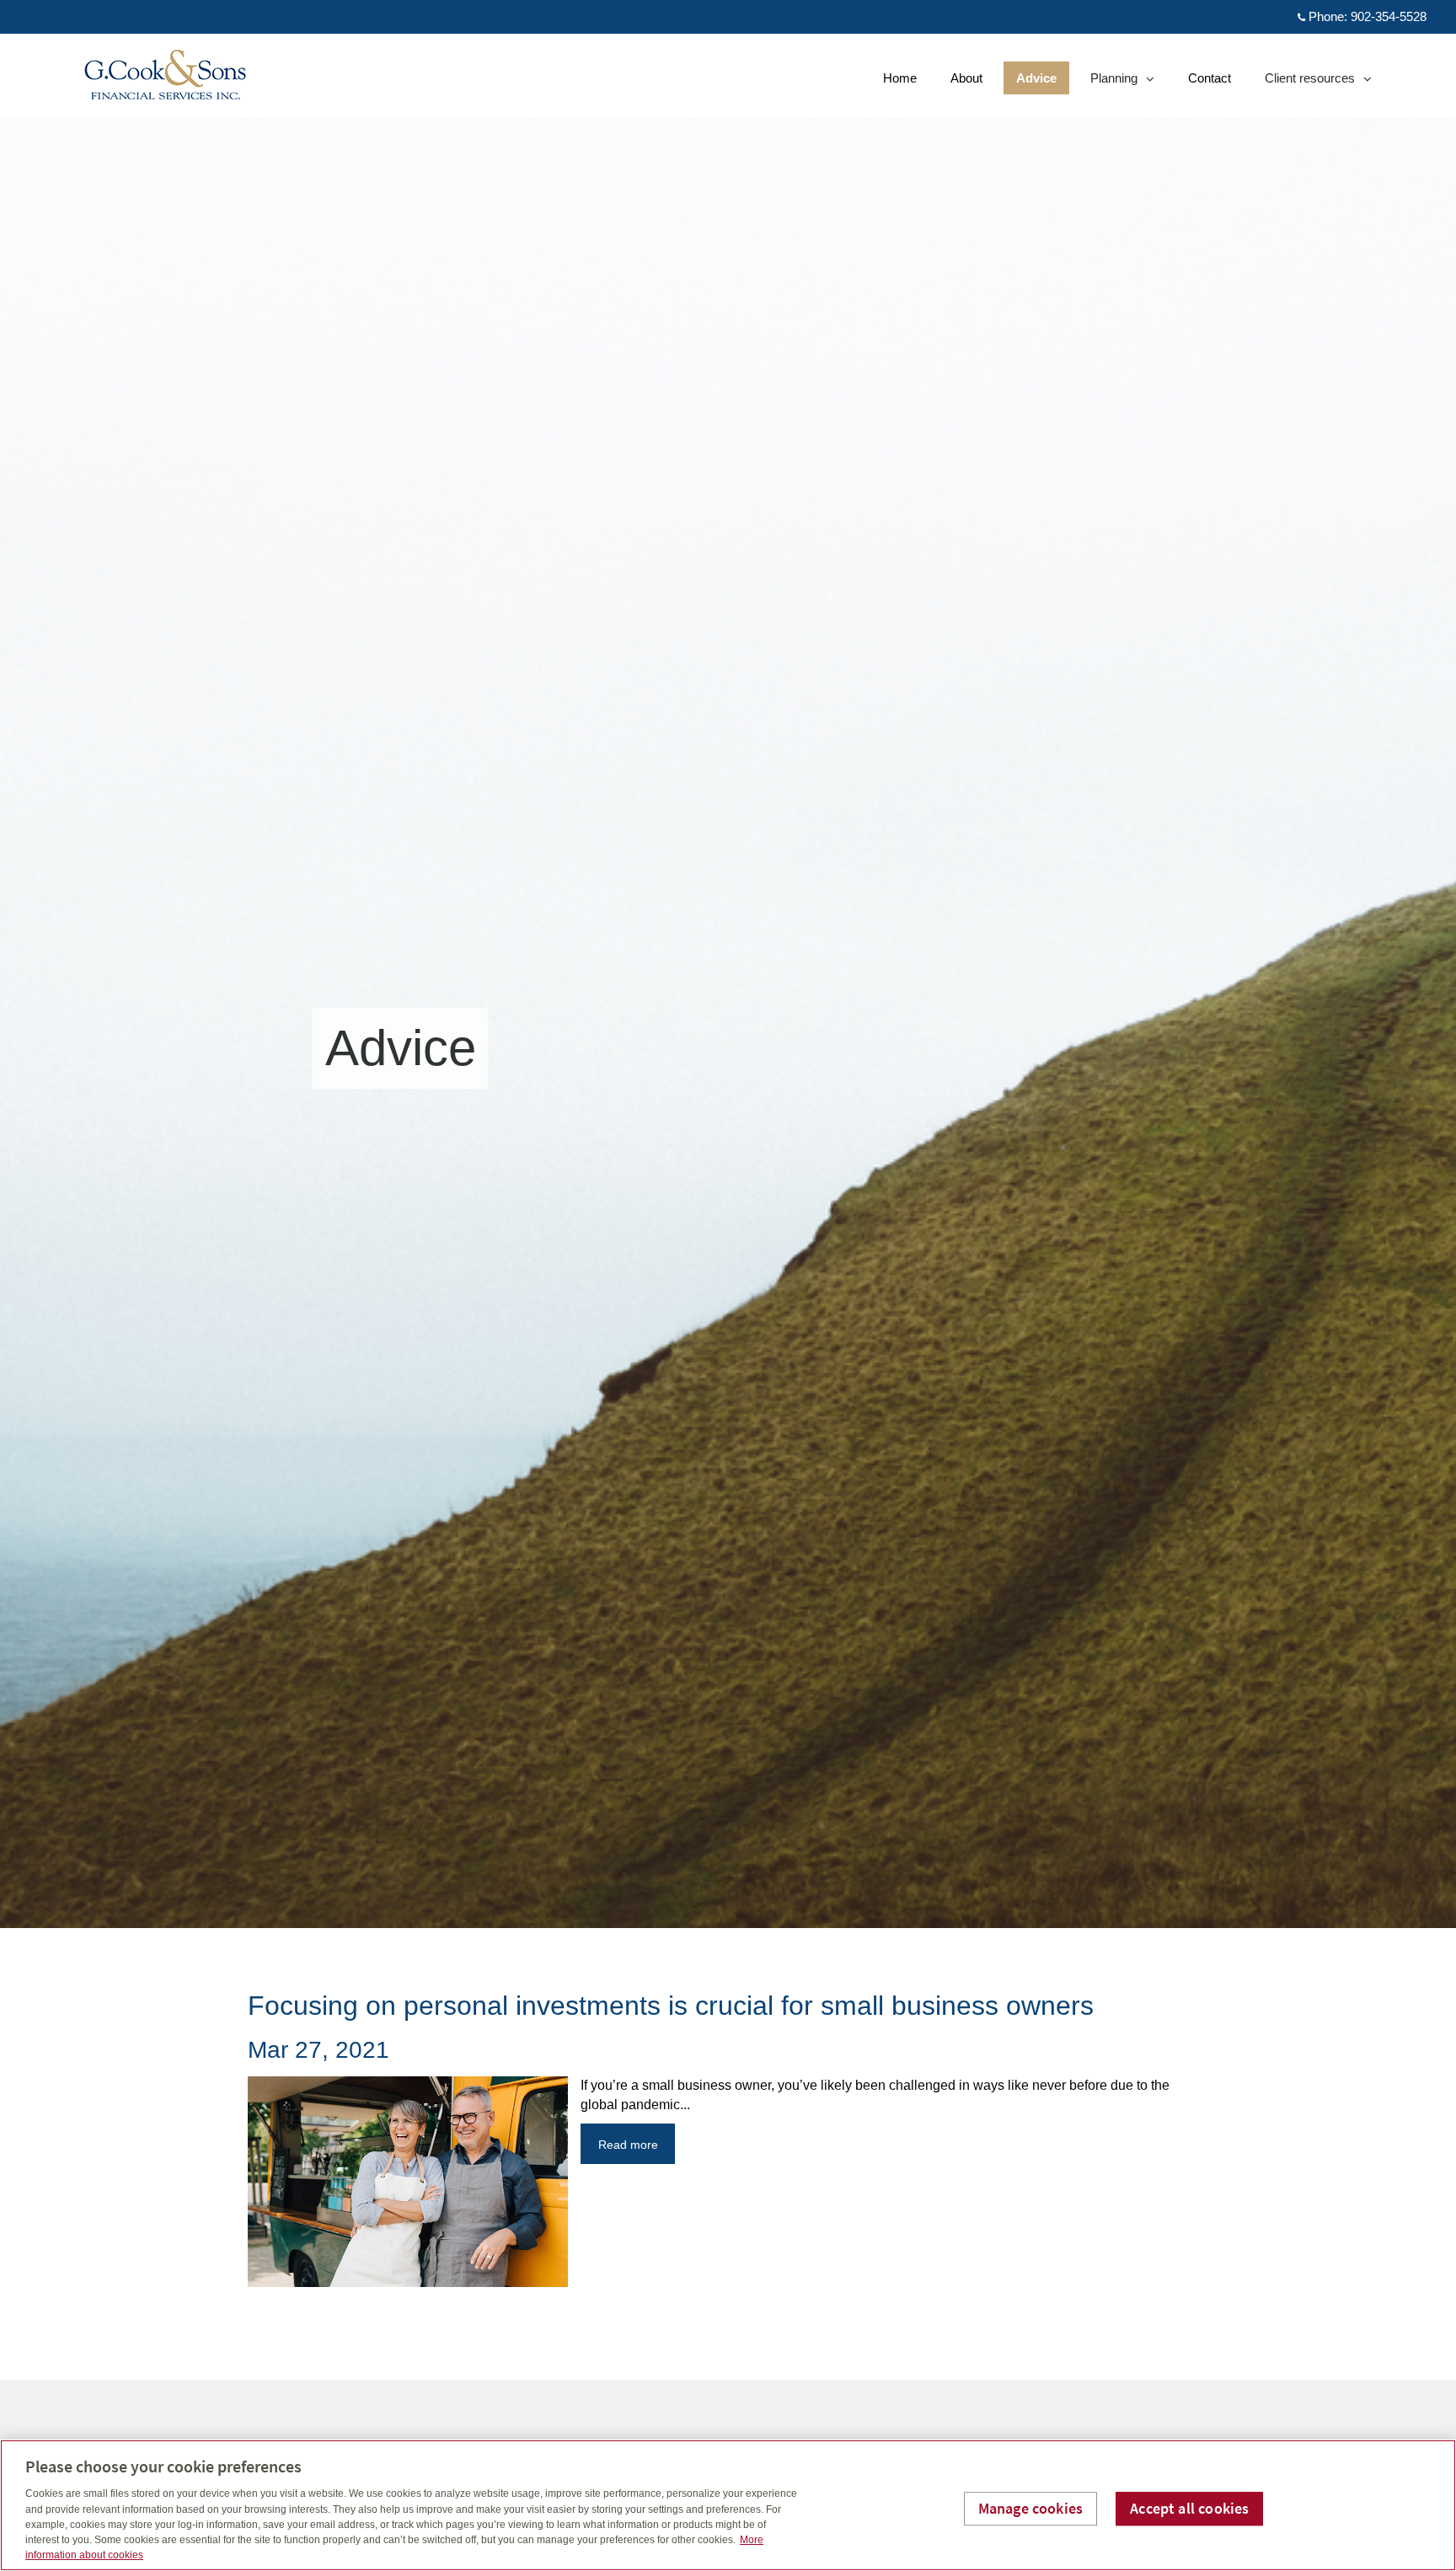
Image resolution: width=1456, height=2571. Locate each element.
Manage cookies (1031, 2508)
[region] (728, 2505)
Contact (1210, 78)
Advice (1036, 78)
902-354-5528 (1389, 16)
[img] (728, 964)
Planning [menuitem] (1116, 82)
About (966, 78)
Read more (628, 2145)
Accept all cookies (1189, 2508)
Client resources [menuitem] (1309, 82)
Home (900, 78)
